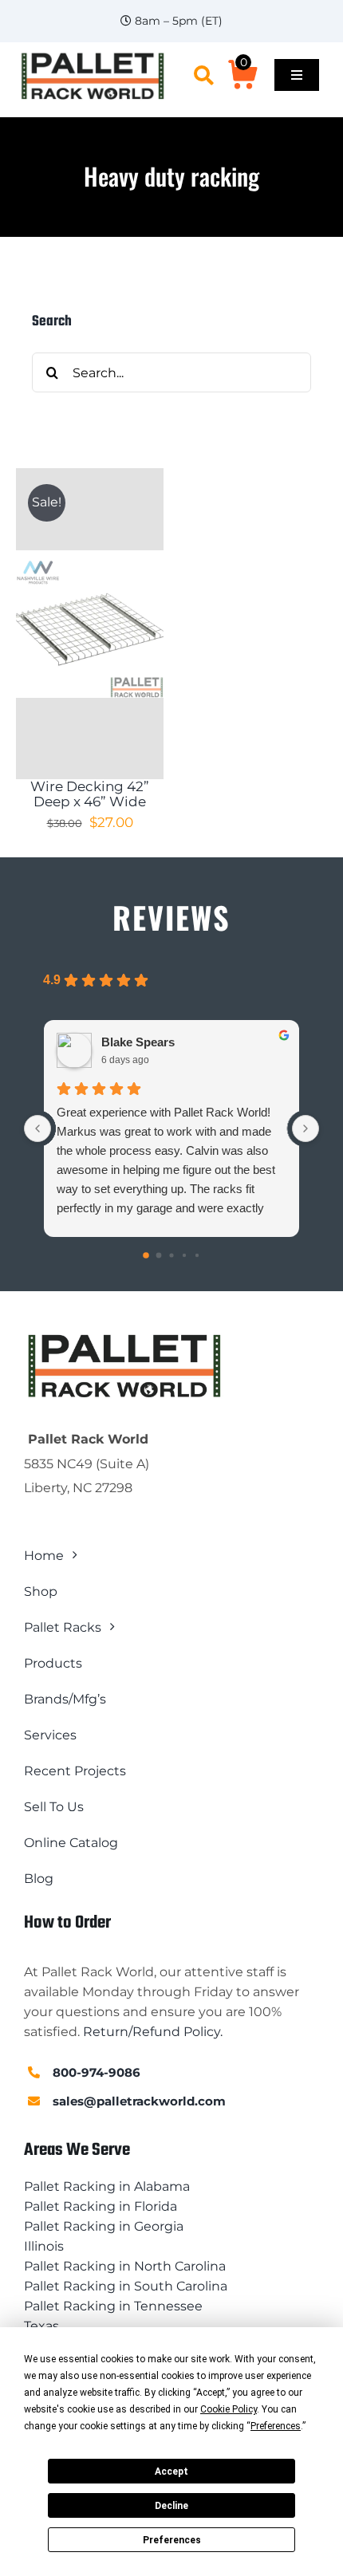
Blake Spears (138, 1042)
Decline (171, 2506)
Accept (171, 2472)
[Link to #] (204, 75)
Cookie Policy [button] (229, 2409)
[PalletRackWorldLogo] (92, 56)
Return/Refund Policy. (153, 2032)
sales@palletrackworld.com (139, 2101)
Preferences (172, 2540)
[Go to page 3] (184, 1255)
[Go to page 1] (159, 1256)
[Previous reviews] (37, 1128)
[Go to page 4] (197, 1255)
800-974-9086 (97, 2072)
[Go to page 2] (171, 1256)
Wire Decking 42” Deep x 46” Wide (90, 794)
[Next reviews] (306, 1128)
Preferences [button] (276, 2426)
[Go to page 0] (146, 1256)
